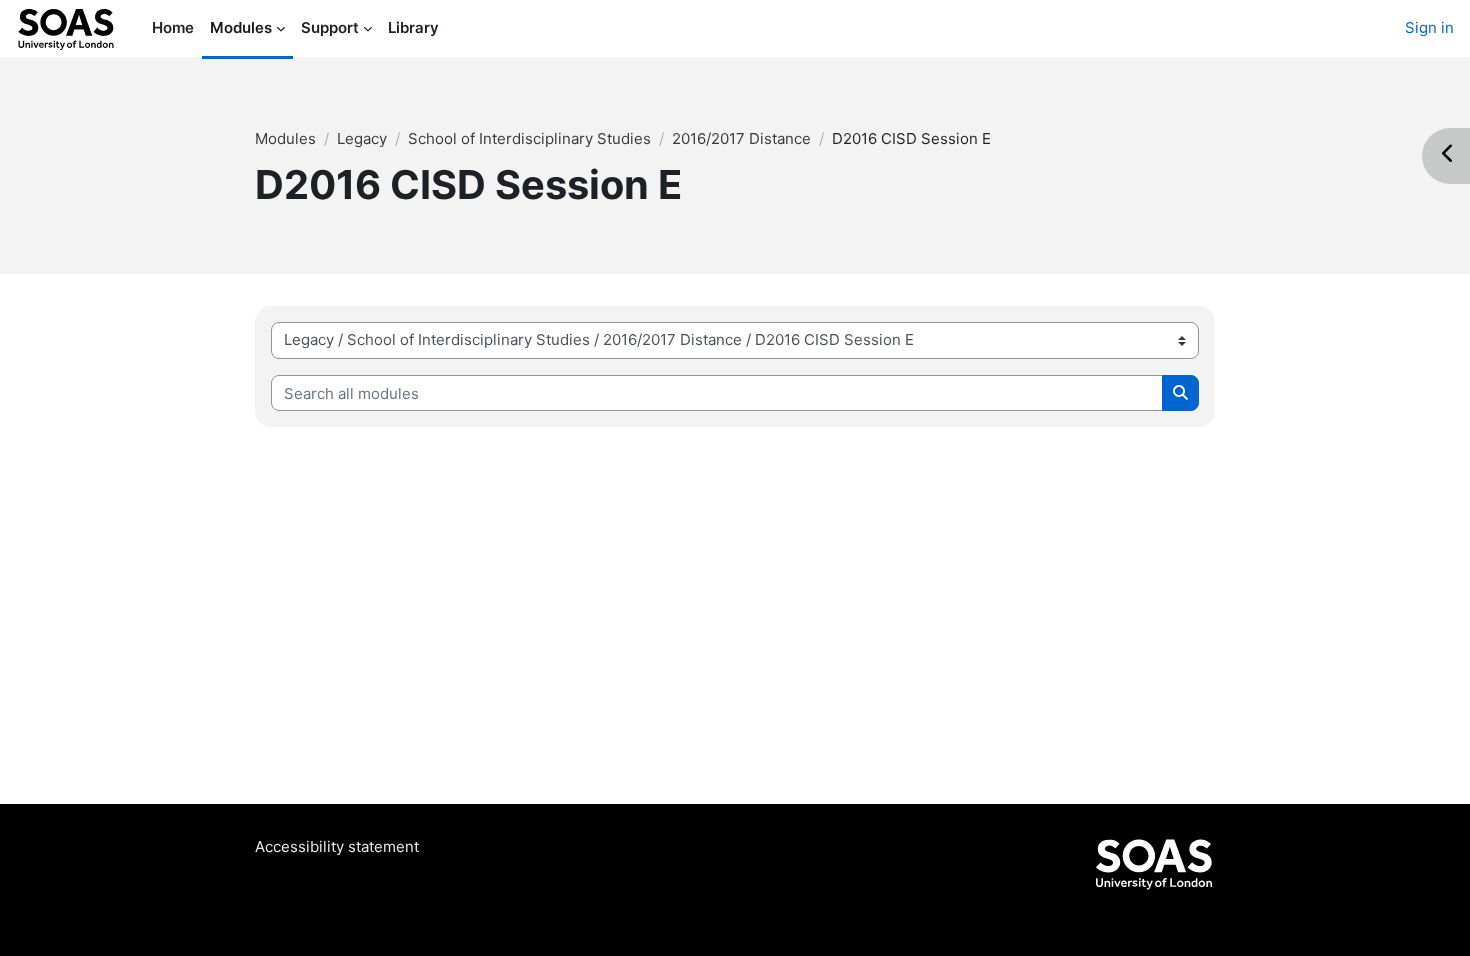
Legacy (362, 138)
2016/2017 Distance (741, 138)
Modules (285, 138)
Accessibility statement (337, 846)
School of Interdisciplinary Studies (529, 138)
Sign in (1429, 27)
